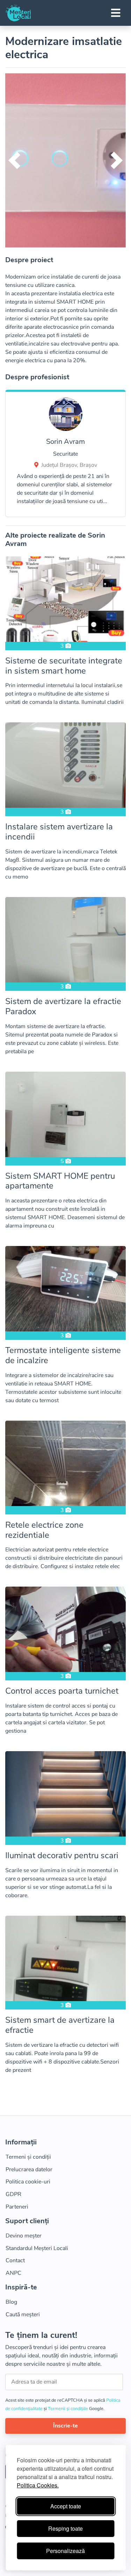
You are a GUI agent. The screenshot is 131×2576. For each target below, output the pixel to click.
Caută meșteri (23, 2315)
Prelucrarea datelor (29, 2170)
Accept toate (66, 2506)
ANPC (13, 2273)
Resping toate (65, 2528)
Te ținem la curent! (41, 2335)
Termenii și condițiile (68, 2409)
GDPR (13, 2194)
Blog (11, 2302)
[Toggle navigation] (116, 13)
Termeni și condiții (28, 2157)
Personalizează (65, 2551)
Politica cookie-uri (28, 2182)
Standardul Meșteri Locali (37, 2248)
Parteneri (17, 2207)
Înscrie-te (65, 2426)
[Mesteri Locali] (18, 13)
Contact (15, 2260)
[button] (14, 160)
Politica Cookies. (38, 2485)
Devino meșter (24, 2236)
